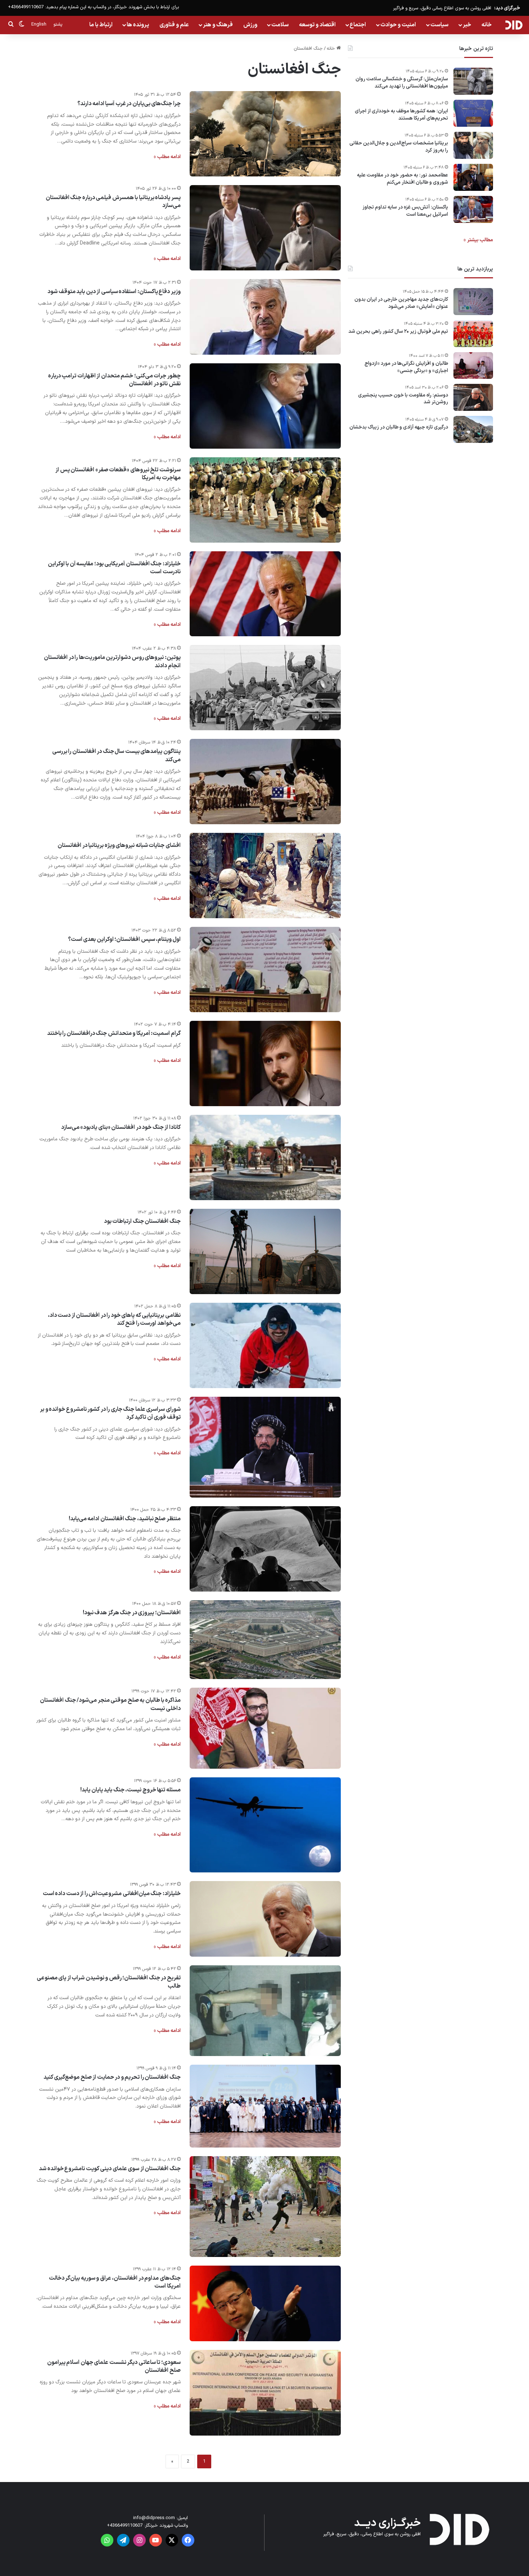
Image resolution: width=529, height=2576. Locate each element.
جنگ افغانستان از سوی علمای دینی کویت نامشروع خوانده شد (110, 2169)
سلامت (280, 25)
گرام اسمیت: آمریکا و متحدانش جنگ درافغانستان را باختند (114, 1033)
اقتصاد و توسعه (317, 25)
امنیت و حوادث (398, 25)
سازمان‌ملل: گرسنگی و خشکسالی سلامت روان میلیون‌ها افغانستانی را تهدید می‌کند (402, 83)
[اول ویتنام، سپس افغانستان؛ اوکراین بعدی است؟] (265, 970)
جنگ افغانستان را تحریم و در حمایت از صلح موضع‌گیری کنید (112, 2077)
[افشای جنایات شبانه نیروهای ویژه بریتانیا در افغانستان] (265, 876)
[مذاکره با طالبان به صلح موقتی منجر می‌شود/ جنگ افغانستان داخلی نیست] (265, 1728)
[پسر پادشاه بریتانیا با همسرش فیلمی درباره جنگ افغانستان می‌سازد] (265, 228)
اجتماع (358, 25)
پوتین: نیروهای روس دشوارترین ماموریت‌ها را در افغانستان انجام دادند (112, 661)
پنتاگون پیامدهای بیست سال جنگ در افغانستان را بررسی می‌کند (116, 755)
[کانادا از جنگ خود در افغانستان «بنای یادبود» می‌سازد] (265, 1157)
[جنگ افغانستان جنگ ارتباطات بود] (265, 1251)
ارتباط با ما (101, 25)
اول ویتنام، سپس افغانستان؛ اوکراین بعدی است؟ (124, 939)
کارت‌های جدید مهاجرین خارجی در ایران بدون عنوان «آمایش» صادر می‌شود (401, 303)
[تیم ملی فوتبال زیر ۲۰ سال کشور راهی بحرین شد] (473, 334)
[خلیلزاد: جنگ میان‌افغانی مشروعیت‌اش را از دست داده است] (265, 1919)
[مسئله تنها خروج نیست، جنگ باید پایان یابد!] (265, 1825)
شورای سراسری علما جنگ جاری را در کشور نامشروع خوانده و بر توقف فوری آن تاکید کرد (110, 1413)
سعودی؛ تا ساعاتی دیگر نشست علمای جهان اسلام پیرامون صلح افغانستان (114, 2366)
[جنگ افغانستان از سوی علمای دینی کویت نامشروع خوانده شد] (265, 2207)
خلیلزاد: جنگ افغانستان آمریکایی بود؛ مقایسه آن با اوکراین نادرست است (114, 568)
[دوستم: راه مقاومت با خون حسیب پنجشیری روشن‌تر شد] (473, 397)
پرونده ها (138, 25)
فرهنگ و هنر (218, 25)
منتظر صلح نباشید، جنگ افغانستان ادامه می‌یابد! (125, 1519)
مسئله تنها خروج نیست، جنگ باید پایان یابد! (130, 1790)
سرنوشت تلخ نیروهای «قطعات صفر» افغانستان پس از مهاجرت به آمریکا (118, 474)
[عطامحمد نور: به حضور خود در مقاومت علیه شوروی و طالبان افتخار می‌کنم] (473, 177)
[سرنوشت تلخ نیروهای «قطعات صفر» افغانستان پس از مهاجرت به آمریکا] (265, 500)
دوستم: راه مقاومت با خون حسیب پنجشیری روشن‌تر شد (403, 399)
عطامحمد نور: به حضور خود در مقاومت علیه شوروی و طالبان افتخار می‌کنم (403, 179)
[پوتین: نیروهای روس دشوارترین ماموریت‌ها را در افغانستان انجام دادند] (265, 688)
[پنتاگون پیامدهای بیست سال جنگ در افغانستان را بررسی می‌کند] (265, 782)
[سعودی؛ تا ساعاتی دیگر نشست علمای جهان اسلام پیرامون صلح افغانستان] (265, 2393)
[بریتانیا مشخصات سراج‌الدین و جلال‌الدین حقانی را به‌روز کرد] (473, 145)
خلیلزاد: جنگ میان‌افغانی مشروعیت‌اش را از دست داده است (112, 1894)
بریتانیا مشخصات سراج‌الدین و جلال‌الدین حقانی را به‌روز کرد (399, 147)
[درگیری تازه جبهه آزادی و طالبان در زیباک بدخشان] (473, 429)
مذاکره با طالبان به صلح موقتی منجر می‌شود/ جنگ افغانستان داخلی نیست (110, 1704)
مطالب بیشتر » (478, 240)
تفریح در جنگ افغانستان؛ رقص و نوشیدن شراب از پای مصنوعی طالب (109, 1982)
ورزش (250, 25)
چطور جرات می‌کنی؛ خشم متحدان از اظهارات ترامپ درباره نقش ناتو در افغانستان (114, 380)
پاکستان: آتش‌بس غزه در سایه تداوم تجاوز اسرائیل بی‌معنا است (405, 211)
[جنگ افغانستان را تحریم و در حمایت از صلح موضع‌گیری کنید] (265, 2106)
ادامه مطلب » (167, 157)
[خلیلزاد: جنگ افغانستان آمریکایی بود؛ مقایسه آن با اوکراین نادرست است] (265, 594)
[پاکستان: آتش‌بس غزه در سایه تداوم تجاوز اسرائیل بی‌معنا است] (473, 209)
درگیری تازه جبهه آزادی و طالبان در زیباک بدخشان (399, 427)
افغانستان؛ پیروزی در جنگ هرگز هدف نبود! (132, 1613)
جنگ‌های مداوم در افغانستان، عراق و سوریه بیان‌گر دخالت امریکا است (115, 2282)
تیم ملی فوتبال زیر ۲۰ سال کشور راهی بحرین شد (398, 332)
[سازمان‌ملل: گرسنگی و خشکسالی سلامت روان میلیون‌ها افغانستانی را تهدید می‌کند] (473, 81)
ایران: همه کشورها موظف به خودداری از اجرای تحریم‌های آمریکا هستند (401, 115)
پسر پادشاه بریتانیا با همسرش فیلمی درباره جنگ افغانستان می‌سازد (113, 202)
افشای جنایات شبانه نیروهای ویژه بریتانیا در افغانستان (119, 845)
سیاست (439, 25)
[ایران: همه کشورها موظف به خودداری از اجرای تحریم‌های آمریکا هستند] (473, 113)
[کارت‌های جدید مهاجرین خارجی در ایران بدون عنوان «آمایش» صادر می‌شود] (473, 302)
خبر (467, 25)
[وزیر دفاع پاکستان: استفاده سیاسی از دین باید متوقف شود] (265, 317)
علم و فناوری (174, 25)
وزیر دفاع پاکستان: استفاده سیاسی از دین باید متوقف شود (114, 292)
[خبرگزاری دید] (514, 25)
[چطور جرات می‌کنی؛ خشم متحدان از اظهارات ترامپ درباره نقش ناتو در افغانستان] (265, 406)
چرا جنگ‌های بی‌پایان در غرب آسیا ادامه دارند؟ (129, 104)
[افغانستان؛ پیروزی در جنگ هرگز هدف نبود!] (265, 1640)
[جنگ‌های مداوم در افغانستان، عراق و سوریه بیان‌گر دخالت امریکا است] (265, 2303)
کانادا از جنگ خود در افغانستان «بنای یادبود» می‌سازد (121, 1127)
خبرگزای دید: (507, 8)
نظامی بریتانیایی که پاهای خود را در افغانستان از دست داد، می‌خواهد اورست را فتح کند (114, 1319)
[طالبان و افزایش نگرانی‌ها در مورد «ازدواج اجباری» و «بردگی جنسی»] (473, 365)
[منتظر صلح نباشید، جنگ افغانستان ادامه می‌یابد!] (265, 1549)
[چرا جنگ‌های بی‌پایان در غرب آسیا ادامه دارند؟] (265, 134)
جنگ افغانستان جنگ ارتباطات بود (142, 1221)
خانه (487, 25)
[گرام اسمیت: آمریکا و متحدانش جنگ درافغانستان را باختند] (265, 1063)
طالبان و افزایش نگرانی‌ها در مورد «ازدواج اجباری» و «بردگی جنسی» (406, 367)
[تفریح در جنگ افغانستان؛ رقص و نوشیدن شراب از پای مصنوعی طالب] (265, 2011)
